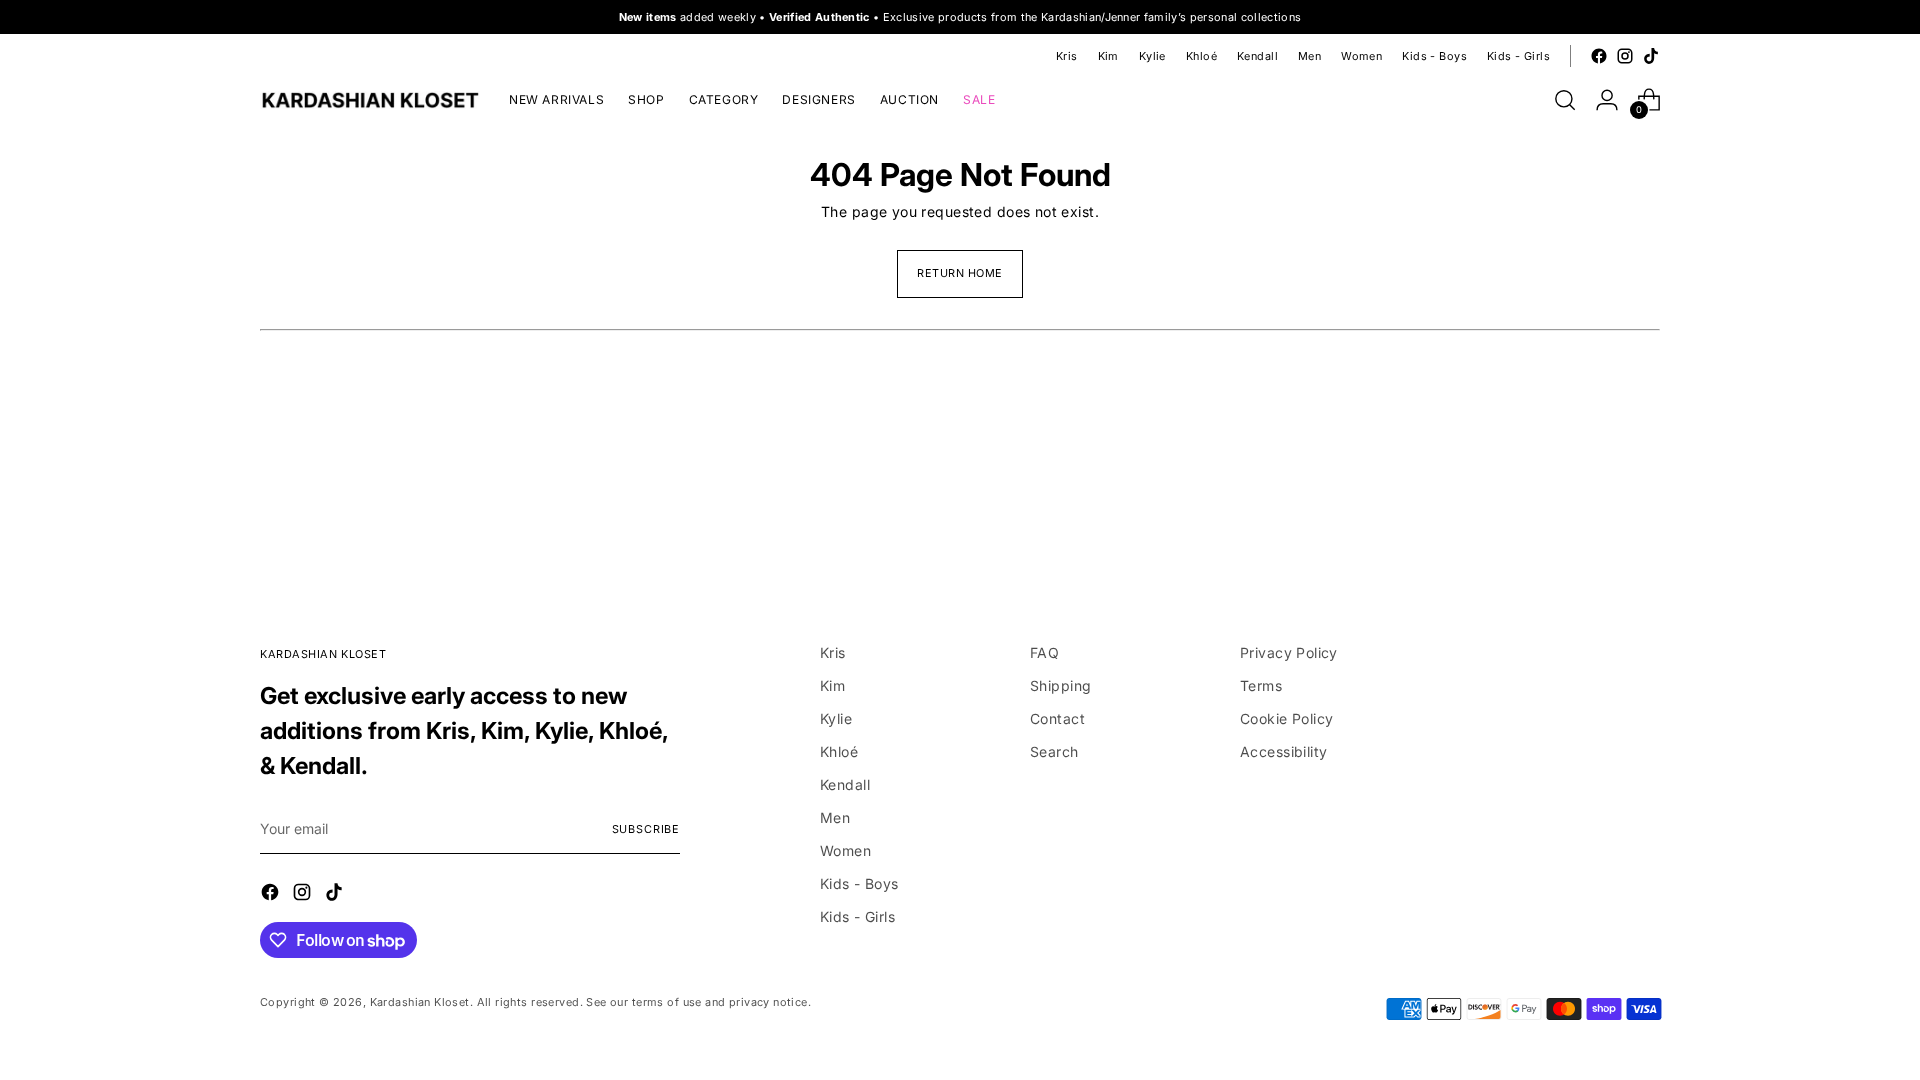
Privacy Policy (1289, 652)
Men (835, 817)
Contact (1057, 718)
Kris (833, 652)
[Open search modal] (1565, 100)
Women (845, 850)
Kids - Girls (857, 916)
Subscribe (646, 829)
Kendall (845, 784)
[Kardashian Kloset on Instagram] (1625, 56)
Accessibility (1283, 751)
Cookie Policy (1286, 718)
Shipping (1060, 685)
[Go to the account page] (1607, 100)
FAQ (1044, 652)
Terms (1261, 685)
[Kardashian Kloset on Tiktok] (1651, 56)
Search (1054, 751)
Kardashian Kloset (420, 1002)
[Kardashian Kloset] (370, 100)
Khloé (839, 751)
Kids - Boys (859, 883)
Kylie (836, 718)
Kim (832, 685)
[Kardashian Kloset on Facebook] (1599, 56)
